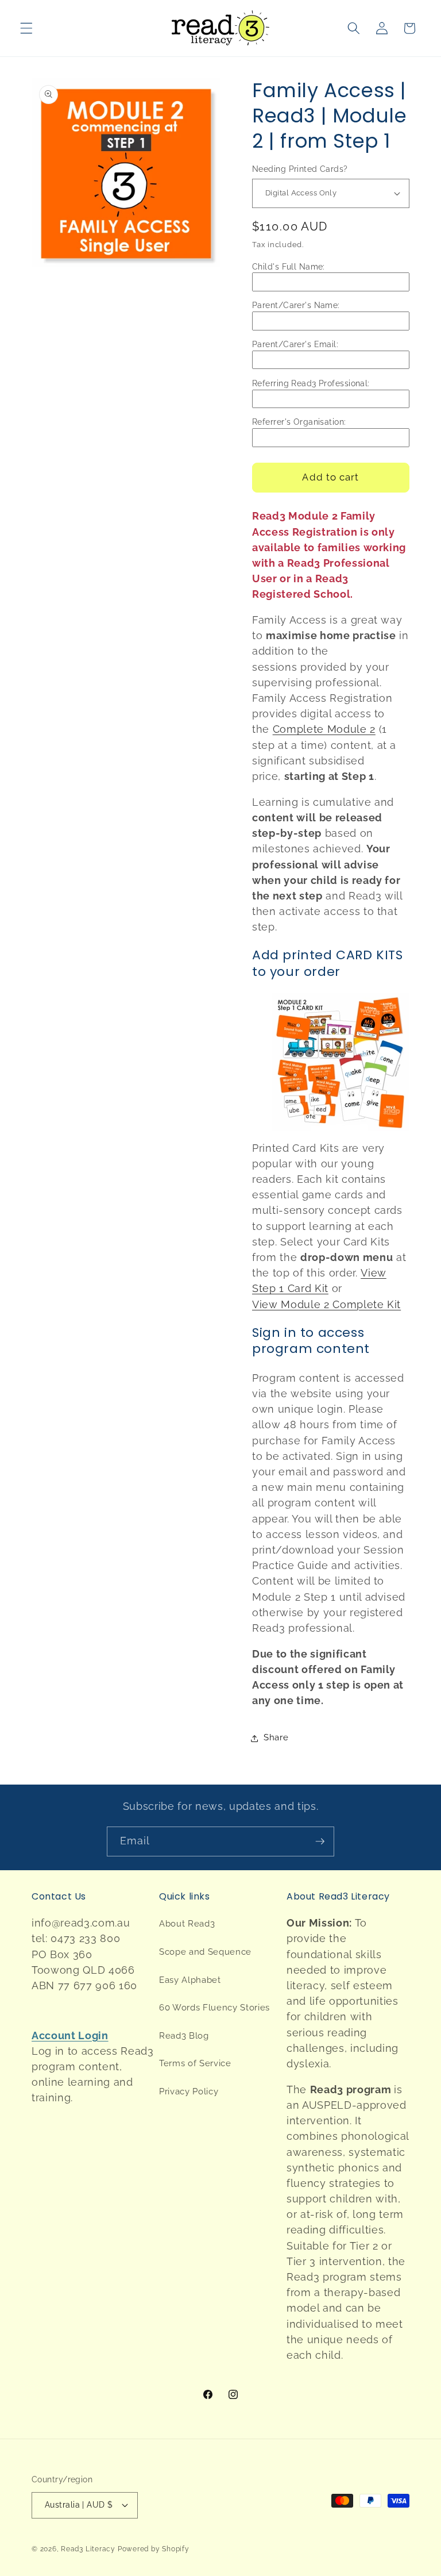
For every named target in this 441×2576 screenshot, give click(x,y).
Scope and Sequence (205, 1952)
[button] (26, 28)
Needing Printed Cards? (300, 169)
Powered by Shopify (154, 2549)
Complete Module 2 (324, 729)
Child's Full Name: (289, 267)
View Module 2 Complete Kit (326, 1304)
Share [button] (276, 1737)
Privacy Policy (189, 2091)
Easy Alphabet (190, 1980)
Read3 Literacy (88, 2549)
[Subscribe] (320, 1841)
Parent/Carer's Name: (296, 305)
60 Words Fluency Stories (214, 2008)
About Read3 (187, 1924)
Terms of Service (195, 2063)
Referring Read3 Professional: (311, 383)
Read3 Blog (184, 2036)
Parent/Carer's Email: (295, 344)
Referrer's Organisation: (299, 422)
